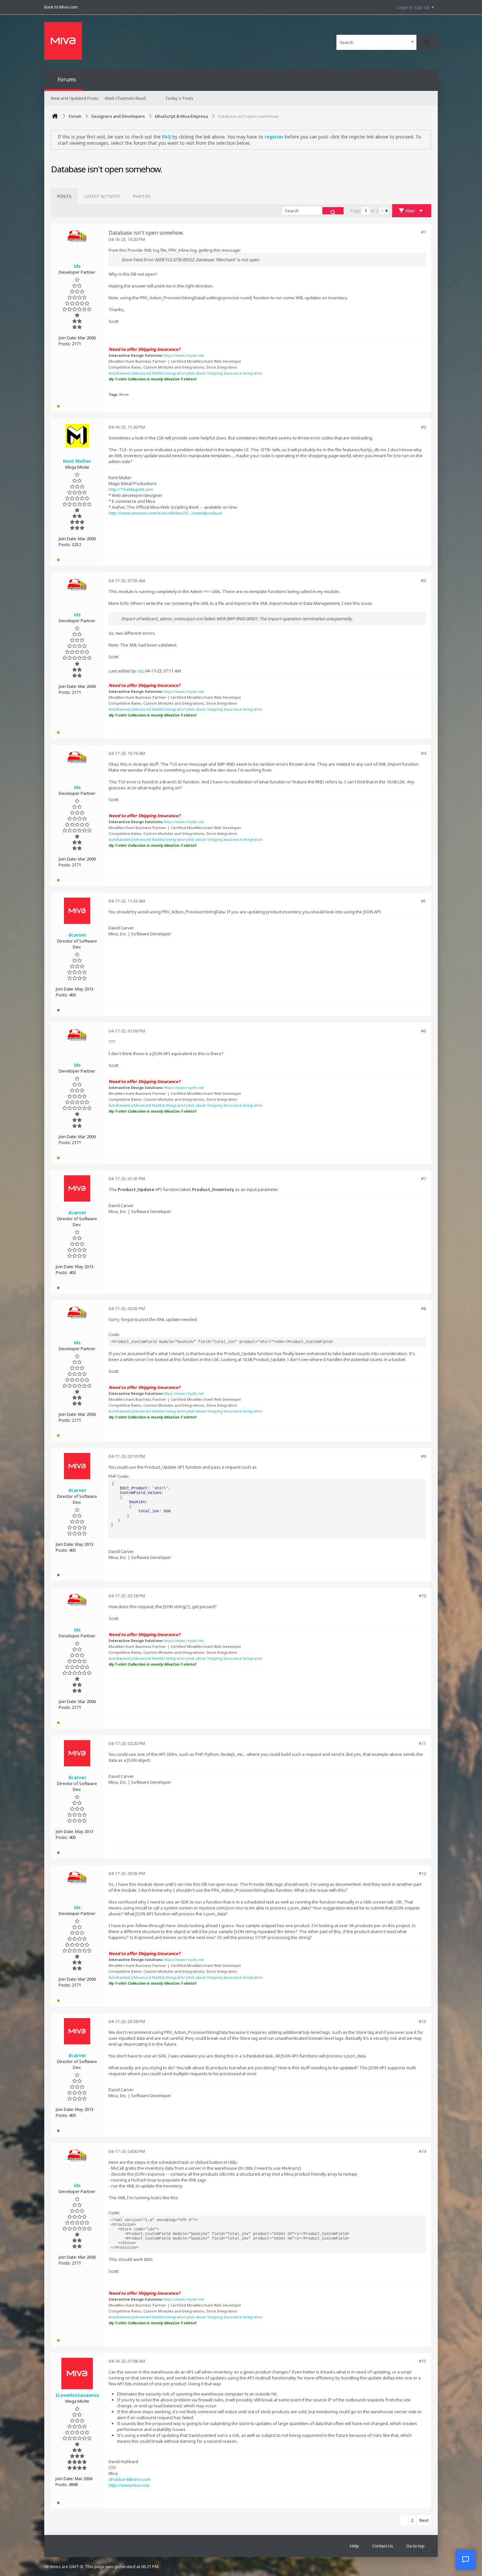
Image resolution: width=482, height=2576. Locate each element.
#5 (423, 901)
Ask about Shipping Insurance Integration (225, 373)
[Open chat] (466, 2560)
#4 (423, 753)
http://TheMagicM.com (131, 489)
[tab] (64, 196)
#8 (423, 1309)
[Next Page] (387, 211)
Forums (67, 79)
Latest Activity (102, 196)
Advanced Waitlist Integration (160, 373)
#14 (422, 2151)
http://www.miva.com (129, 2485)
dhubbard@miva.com (130, 2479)
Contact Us (383, 2546)
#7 (423, 1179)
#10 (422, 1596)
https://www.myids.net (184, 355)
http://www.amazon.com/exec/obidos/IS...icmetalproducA (165, 513)
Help (354, 2546)
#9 (423, 1456)
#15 (422, 2361)
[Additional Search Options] (413, 42)
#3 (423, 581)
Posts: (65, 344)
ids (140, 671)
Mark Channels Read (125, 98)
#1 (423, 232)
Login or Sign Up (413, 7)
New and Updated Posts (75, 98)
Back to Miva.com (61, 7)
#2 (423, 427)
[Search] (427, 42)
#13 (422, 2021)
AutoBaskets (120, 373)
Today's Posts (179, 98)
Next (424, 2520)
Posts (64, 196)
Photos (142, 196)
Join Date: (68, 338)
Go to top (415, 2546)
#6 (423, 1031)
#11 (422, 1743)
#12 (422, 1873)
